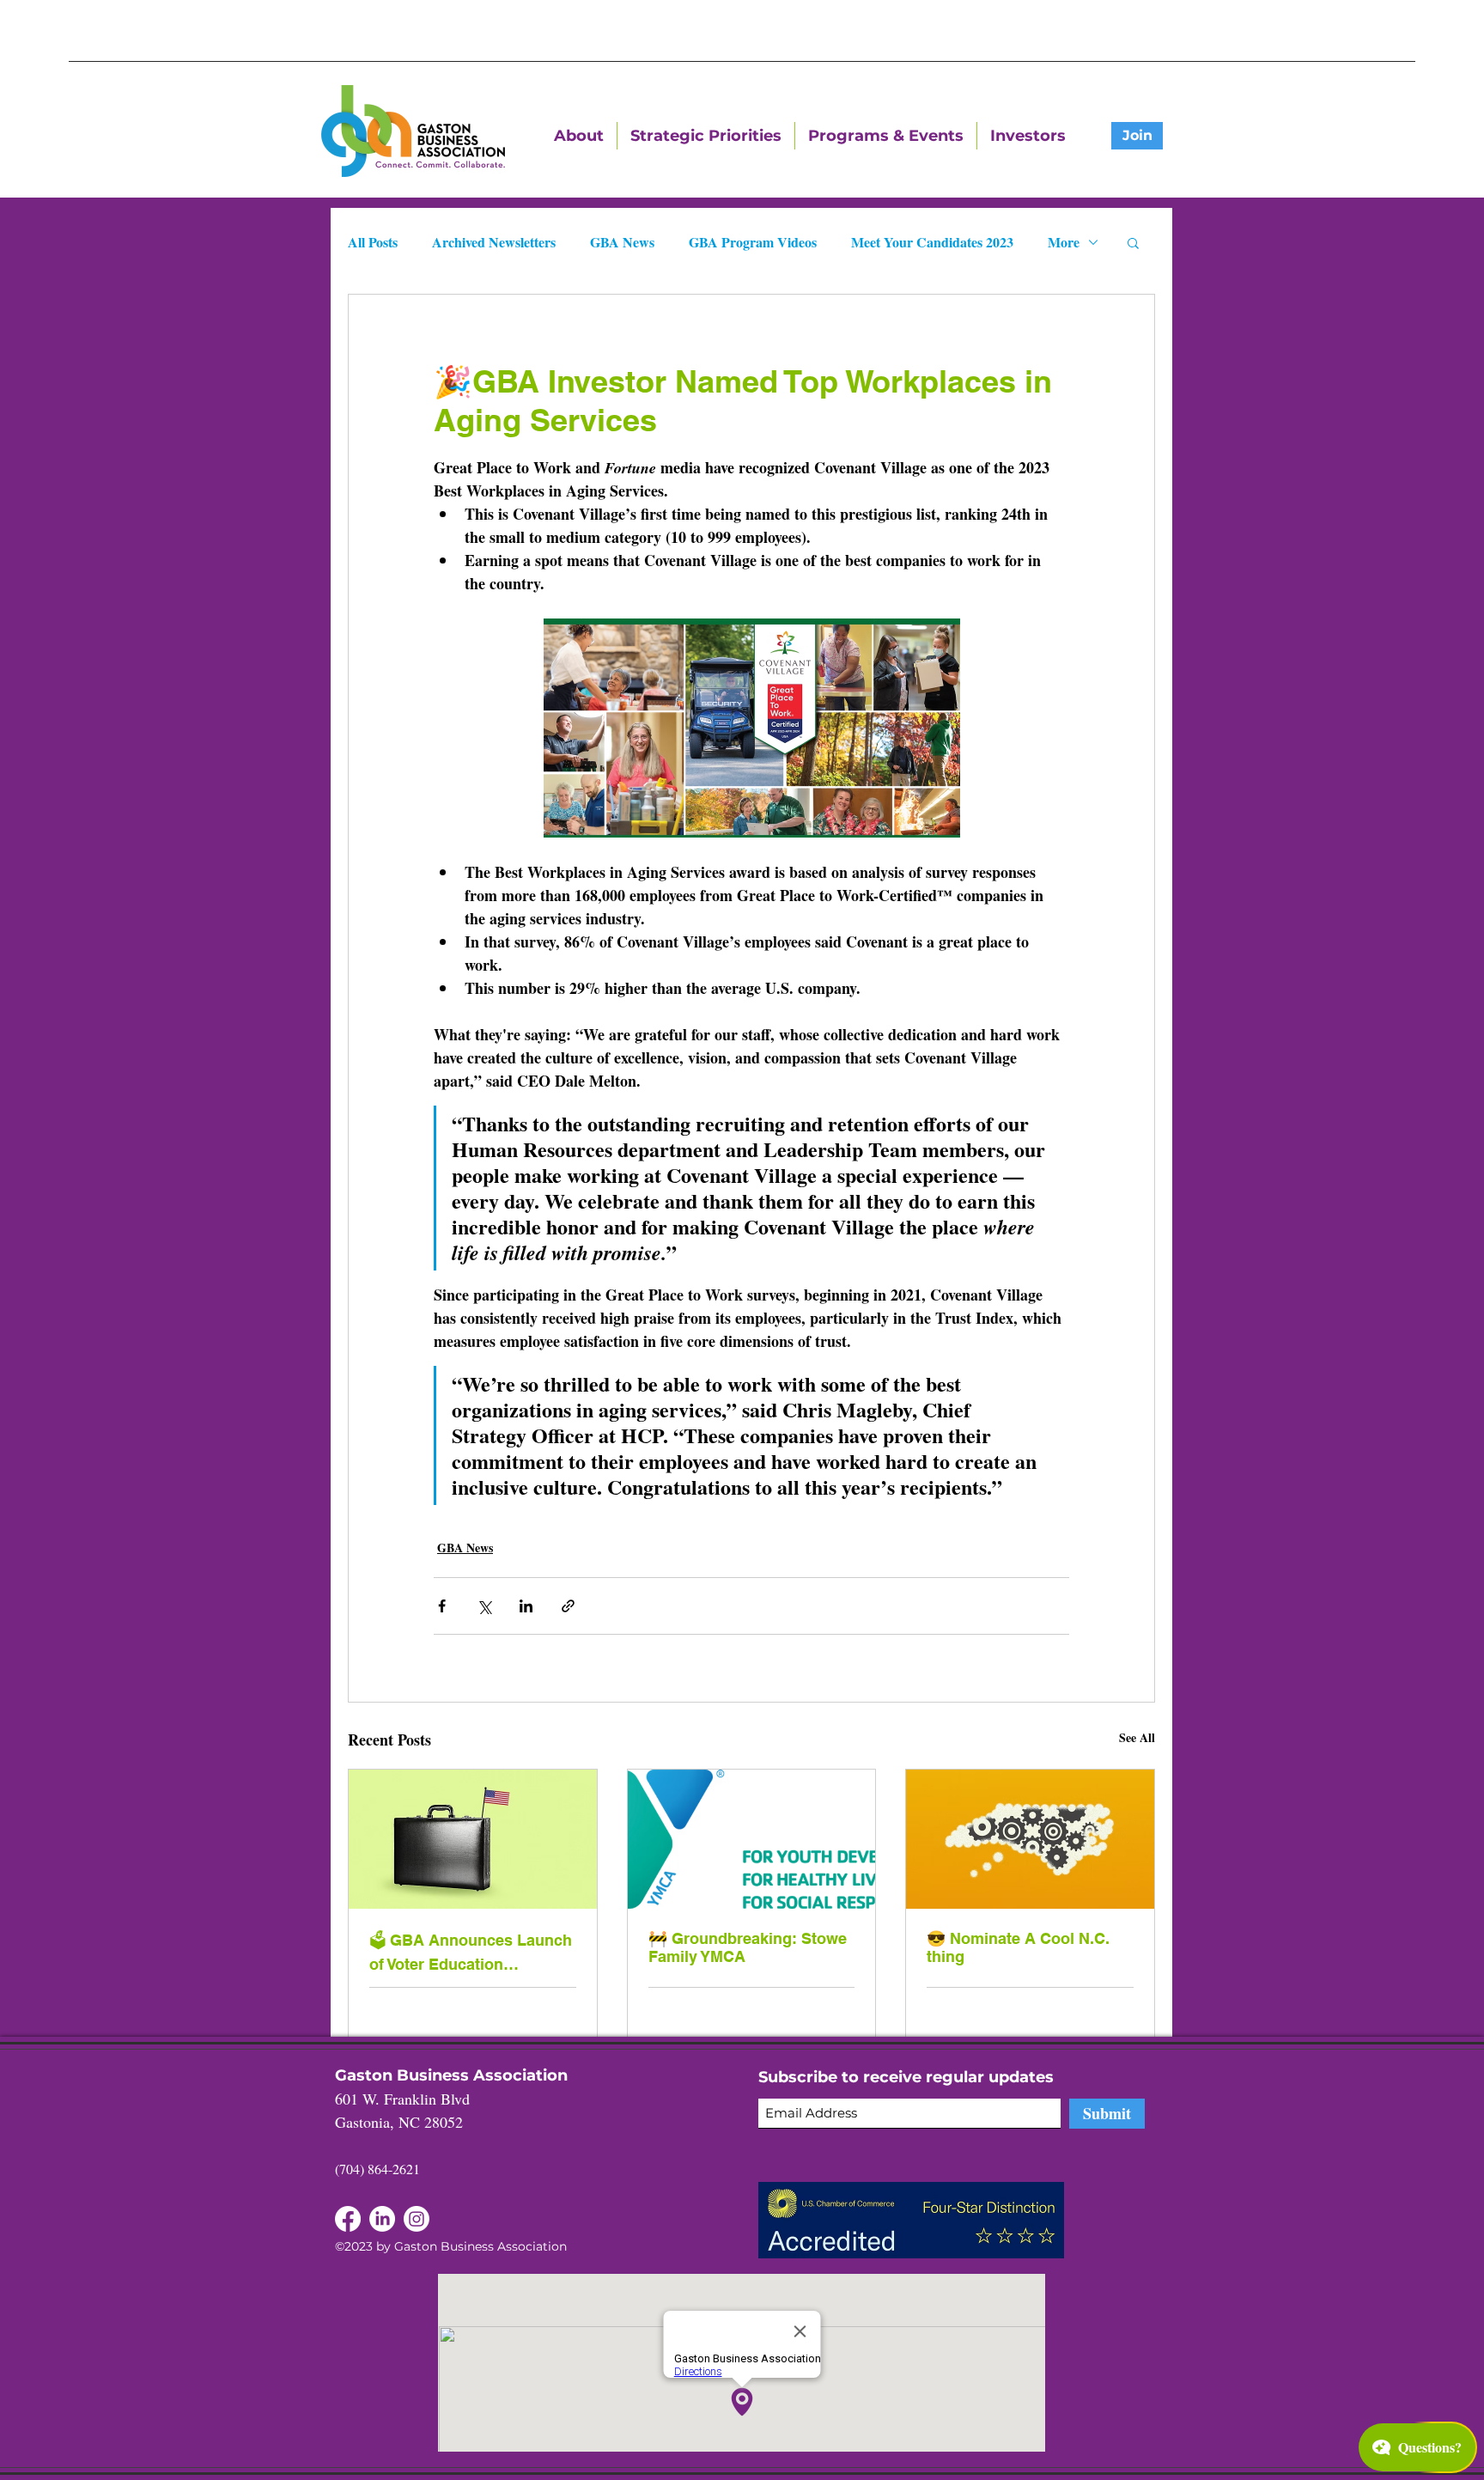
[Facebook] (382, 2219)
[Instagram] (417, 2219)
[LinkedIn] (348, 2219)
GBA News (622, 242)
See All (1137, 1737)
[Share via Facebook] (442, 1606)
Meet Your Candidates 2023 (932, 242)
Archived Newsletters (494, 242)
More (1064, 242)
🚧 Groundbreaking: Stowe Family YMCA (748, 1947)
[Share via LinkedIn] (526, 1606)
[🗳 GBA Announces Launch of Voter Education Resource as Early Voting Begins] (473, 1839)
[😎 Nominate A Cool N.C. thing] (1030, 1839)
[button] (1133, 242)
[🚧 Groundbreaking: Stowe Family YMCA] (752, 1839)
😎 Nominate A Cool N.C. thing (1018, 1947)
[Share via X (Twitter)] (484, 1606)
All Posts (373, 242)
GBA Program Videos (753, 242)
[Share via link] (568, 1606)
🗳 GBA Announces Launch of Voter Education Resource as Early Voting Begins (471, 1952)
